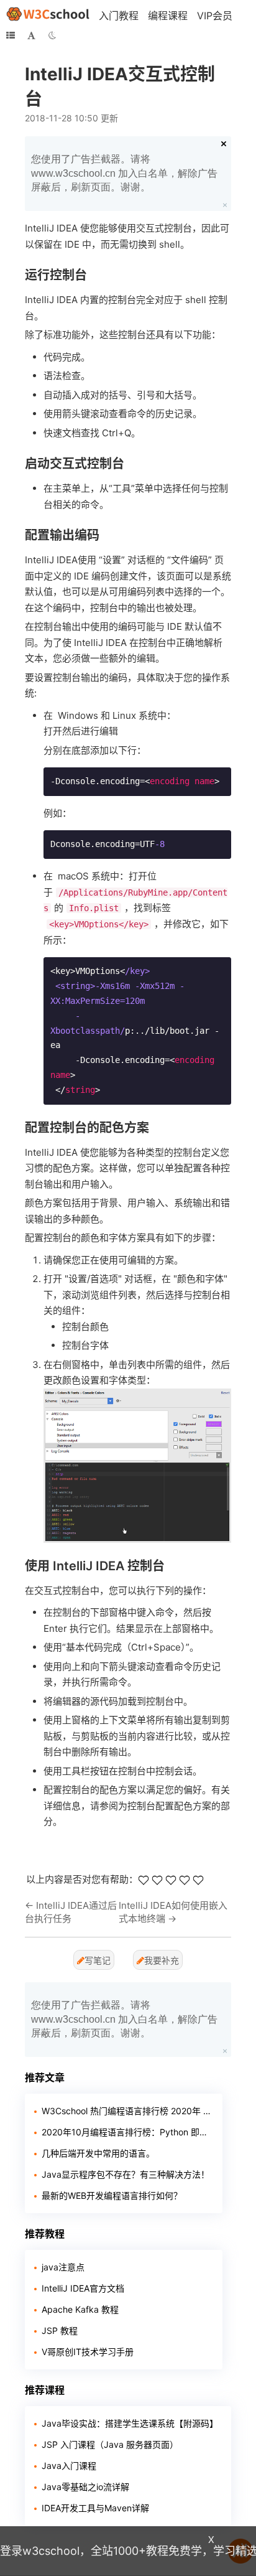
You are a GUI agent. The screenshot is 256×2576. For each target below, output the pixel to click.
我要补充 (162, 1960)
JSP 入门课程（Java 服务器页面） (110, 2444)
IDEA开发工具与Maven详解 (95, 2508)
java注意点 (63, 2267)
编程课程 (168, 16)
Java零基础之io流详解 (85, 2487)
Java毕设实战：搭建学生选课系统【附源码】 (130, 2423)
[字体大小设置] (31, 35)
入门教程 (119, 16)
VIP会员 (215, 16)
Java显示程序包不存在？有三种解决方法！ (126, 2174)
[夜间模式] (52, 35)
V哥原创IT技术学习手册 (88, 2352)
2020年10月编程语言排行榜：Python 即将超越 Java (127, 2132)
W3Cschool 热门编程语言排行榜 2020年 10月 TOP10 (127, 2111)
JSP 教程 (60, 2330)
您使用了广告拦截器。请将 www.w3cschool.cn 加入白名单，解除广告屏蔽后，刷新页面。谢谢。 (124, 173)
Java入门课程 (69, 2466)
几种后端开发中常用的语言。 (98, 2153)
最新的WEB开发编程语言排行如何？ (112, 2195)
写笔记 (98, 1960)
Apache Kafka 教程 (80, 2309)
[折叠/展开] (11, 35)
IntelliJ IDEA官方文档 (83, 2288)
